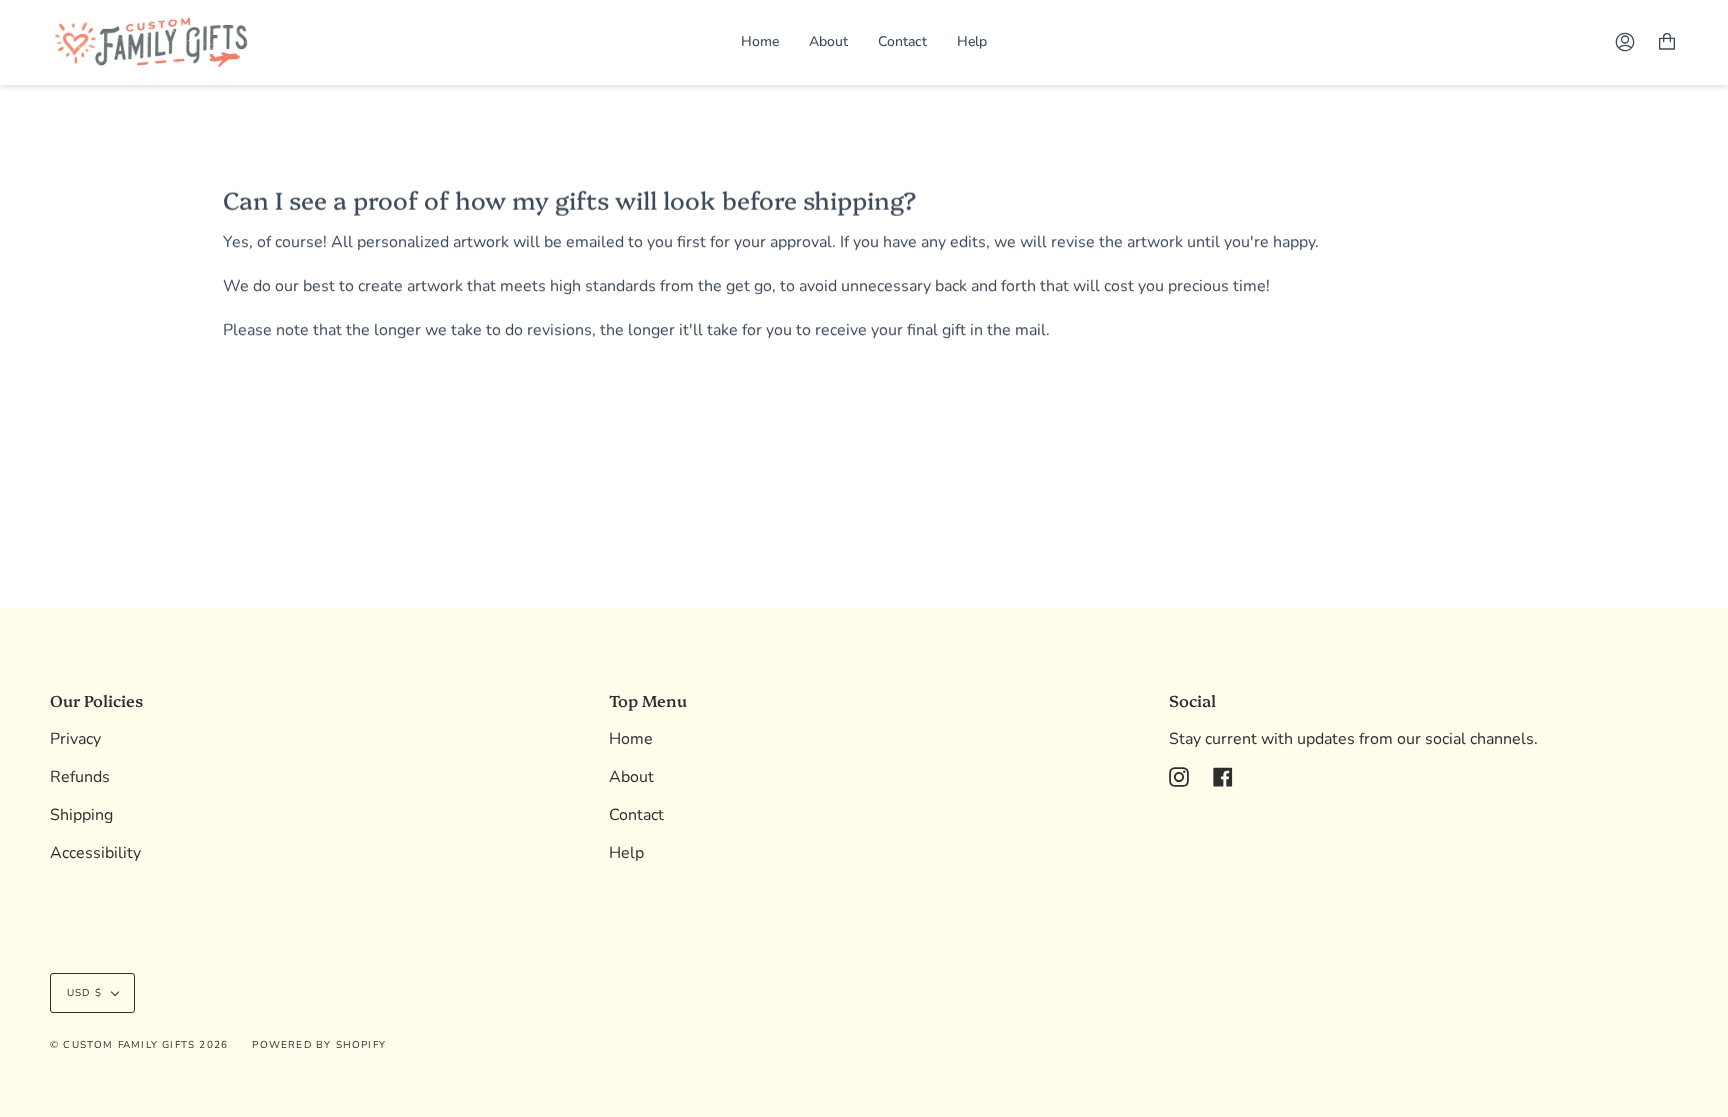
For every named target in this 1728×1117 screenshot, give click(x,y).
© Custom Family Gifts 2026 (139, 1045)
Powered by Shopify (319, 1045)
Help (626, 853)
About (631, 777)
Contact (636, 815)
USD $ (84, 993)
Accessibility (95, 853)
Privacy (75, 739)
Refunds (80, 777)
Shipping (81, 815)
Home (631, 739)
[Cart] (1667, 42)
